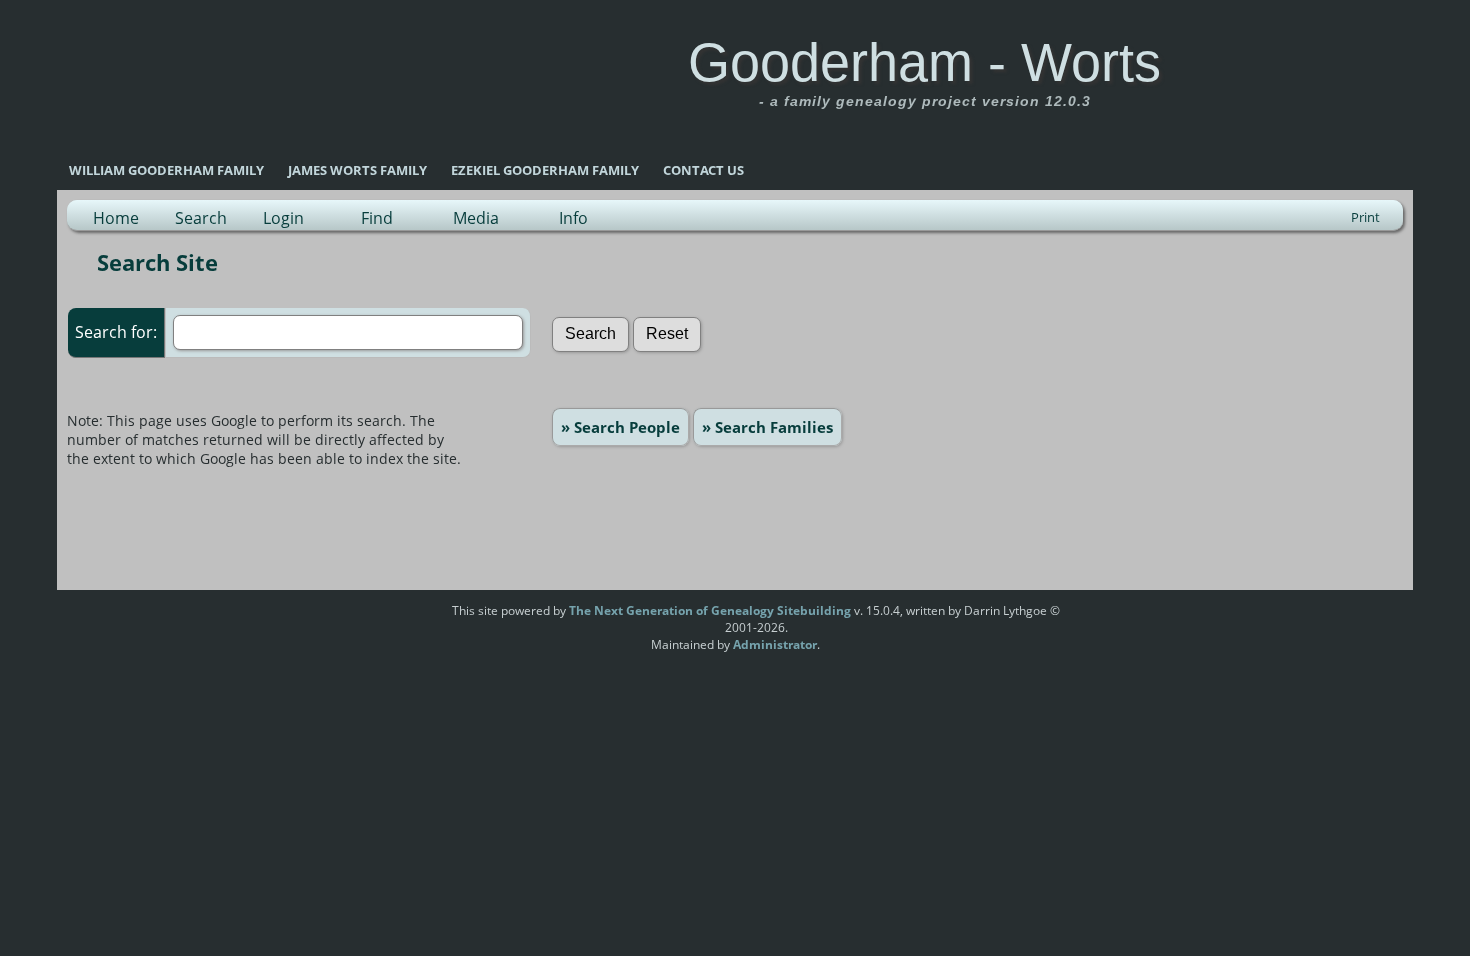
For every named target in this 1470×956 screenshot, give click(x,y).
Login (283, 218)
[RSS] (414, 618)
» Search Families (767, 427)
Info (573, 218)
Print (1365, 217)
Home (116, 218)
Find (377, 218)
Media (476, 218)
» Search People (620, 427)
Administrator (775, 644)
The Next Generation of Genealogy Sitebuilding (710, 610)
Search (201, 218)
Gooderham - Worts (924, 62)
